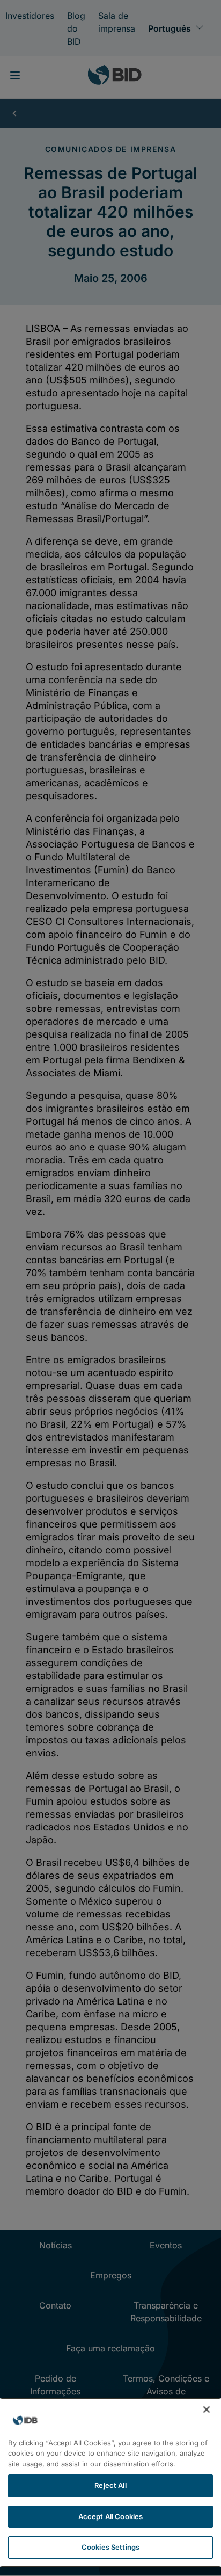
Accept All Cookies (110, 2516)
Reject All (110, 2485)
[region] (110, 2483)
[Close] (207, 2409)
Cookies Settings (110, 2547)
